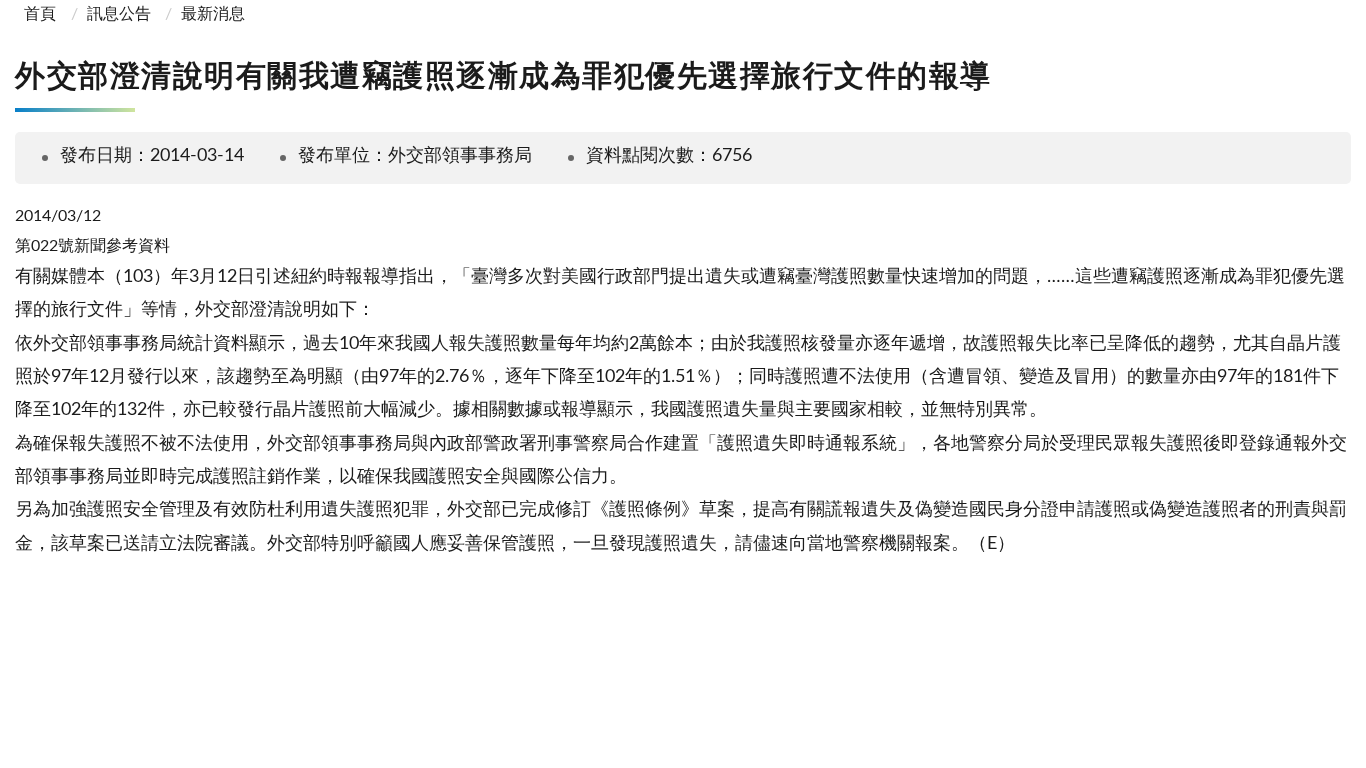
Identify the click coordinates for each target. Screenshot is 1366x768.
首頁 (38, 14)
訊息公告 (119, 14)
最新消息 (213, 14)
